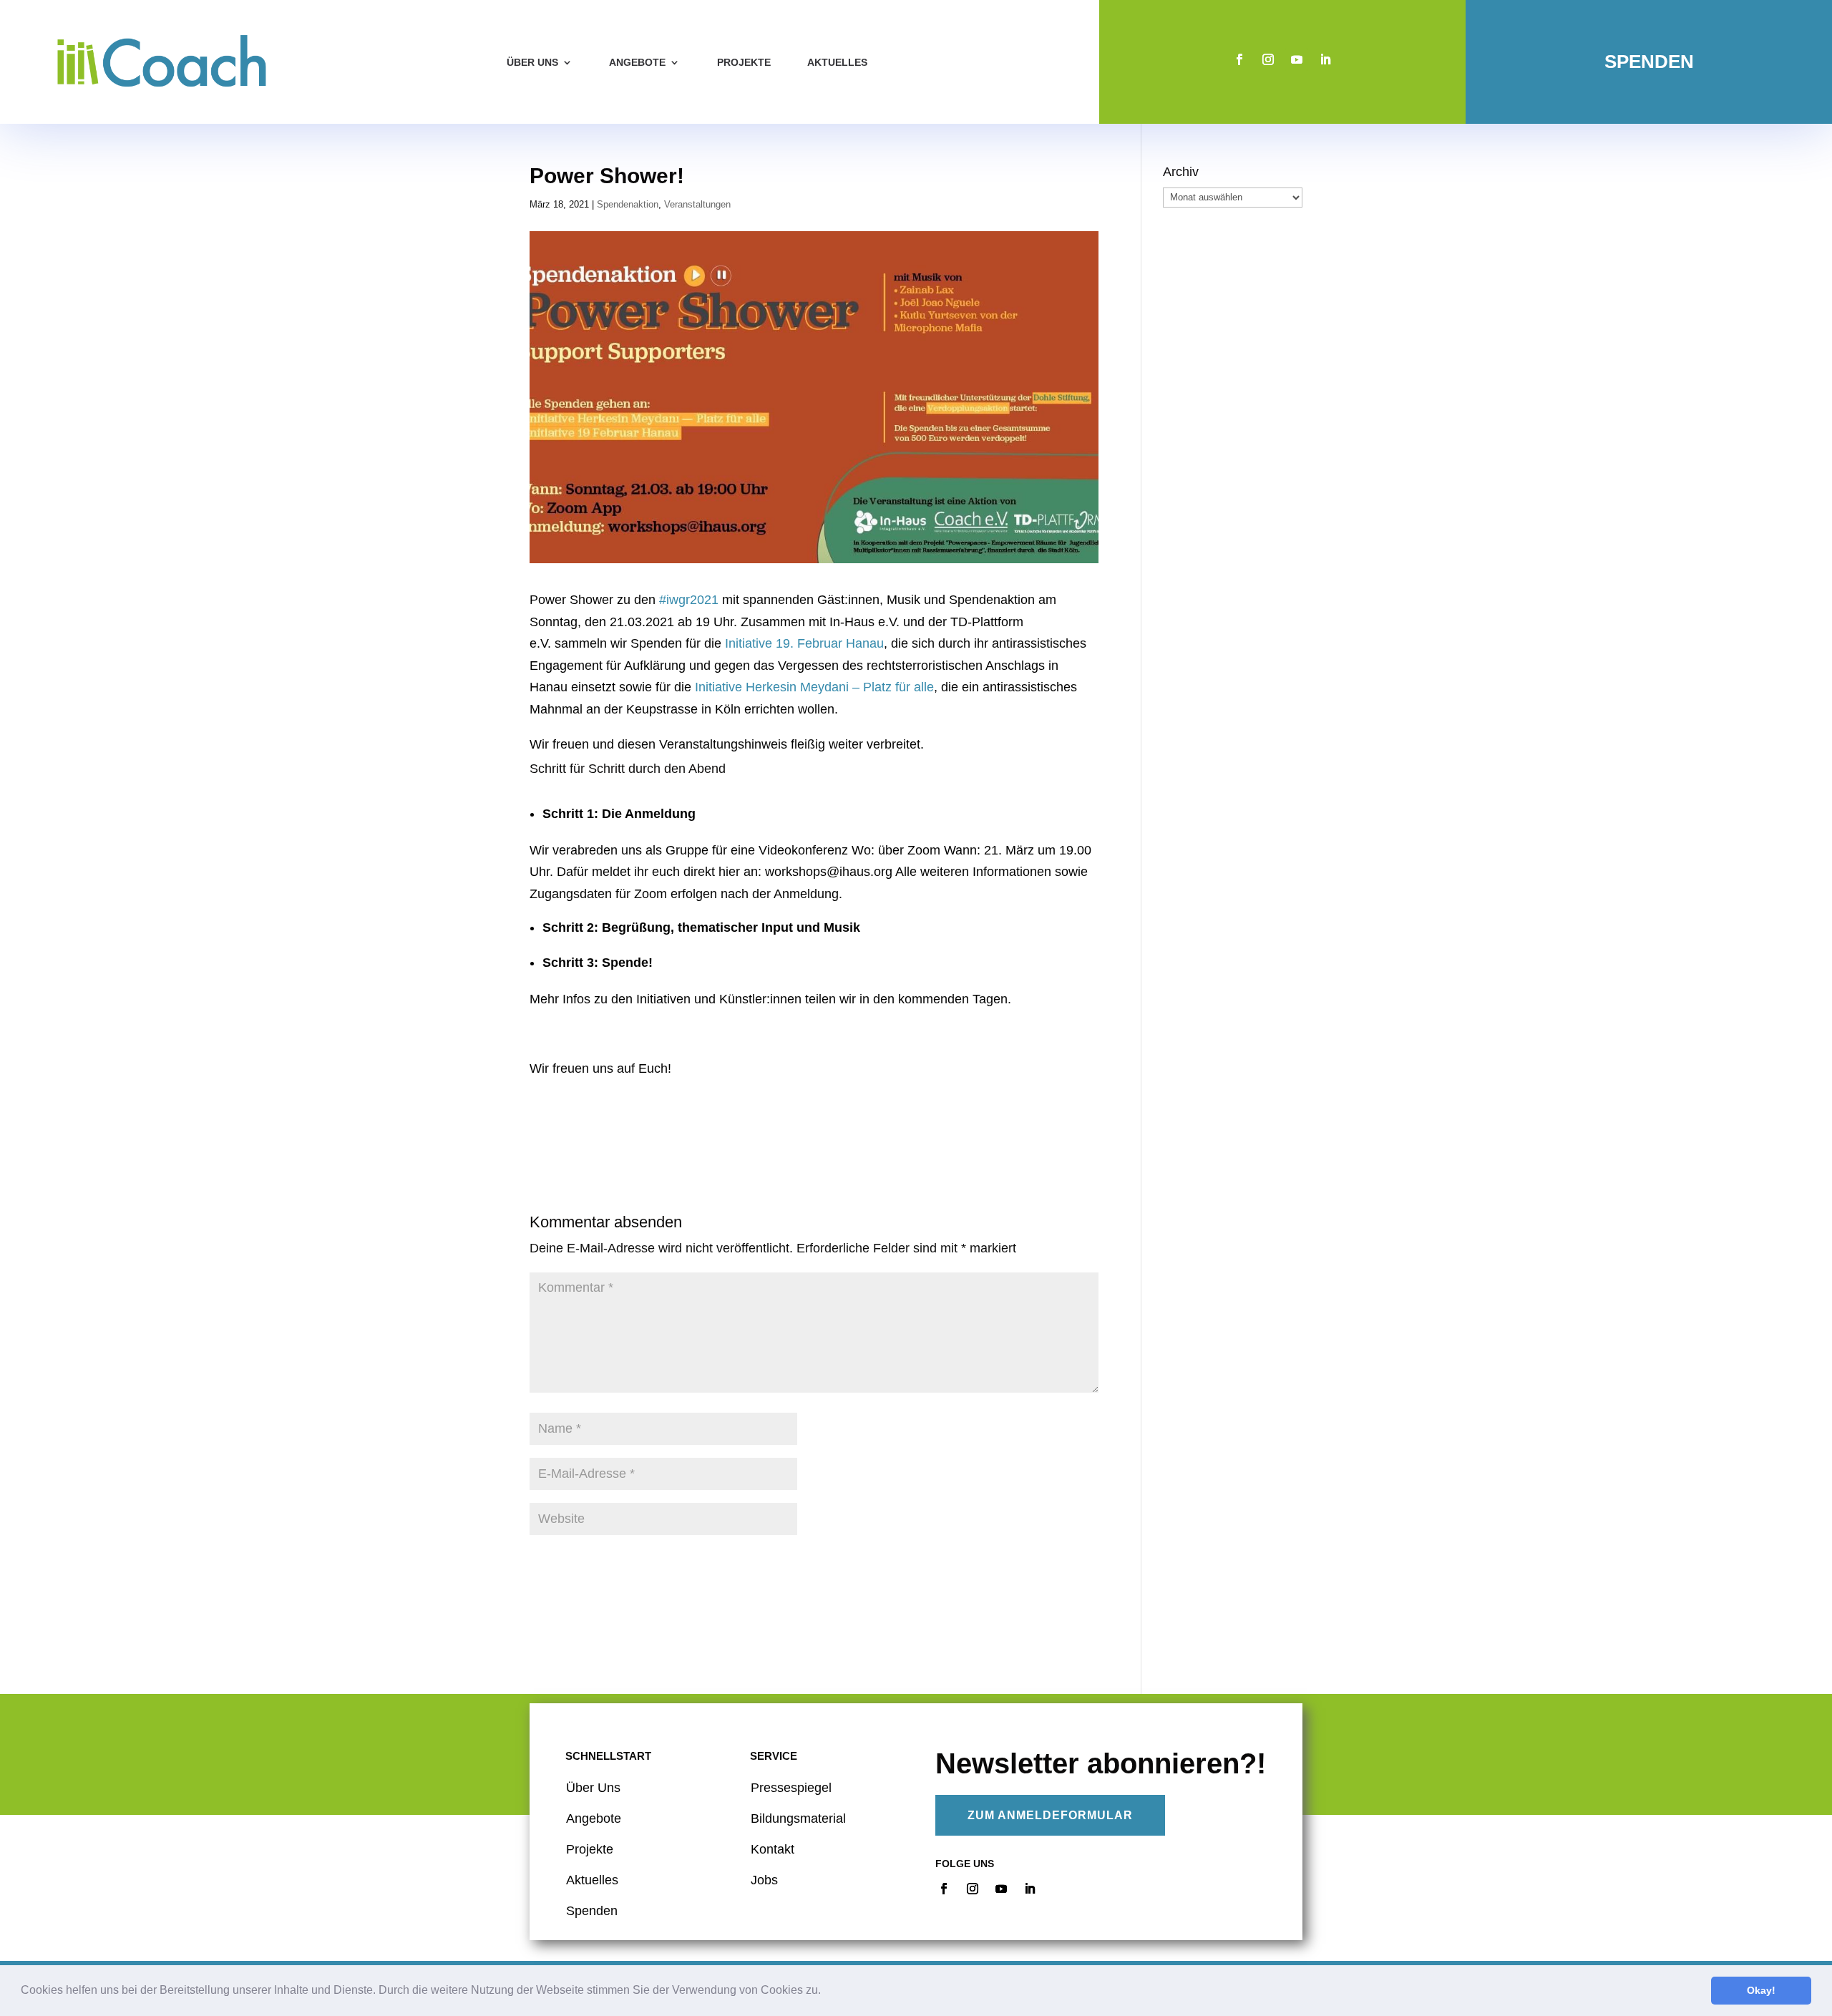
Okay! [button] (1761, 1990)
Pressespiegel (791, 1788)
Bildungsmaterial (798, 1818)
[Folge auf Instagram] (1268, 59)
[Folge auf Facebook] (1239, 59)
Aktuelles (837, 62)
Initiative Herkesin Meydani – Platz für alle (814, 687)
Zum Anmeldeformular (1050, 1815)
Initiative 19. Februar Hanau (804, 643)
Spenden (1649, 62)
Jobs (764, 1880)
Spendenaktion (628, 204)
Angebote (637, 62)
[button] (826, 1992)
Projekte (744, 62)
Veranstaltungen (697, 204)
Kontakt (773, 1849)
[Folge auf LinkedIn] (1325, 59)
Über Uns (593, 1788)
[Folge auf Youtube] (1297, 59)
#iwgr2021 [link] (689, 600)
